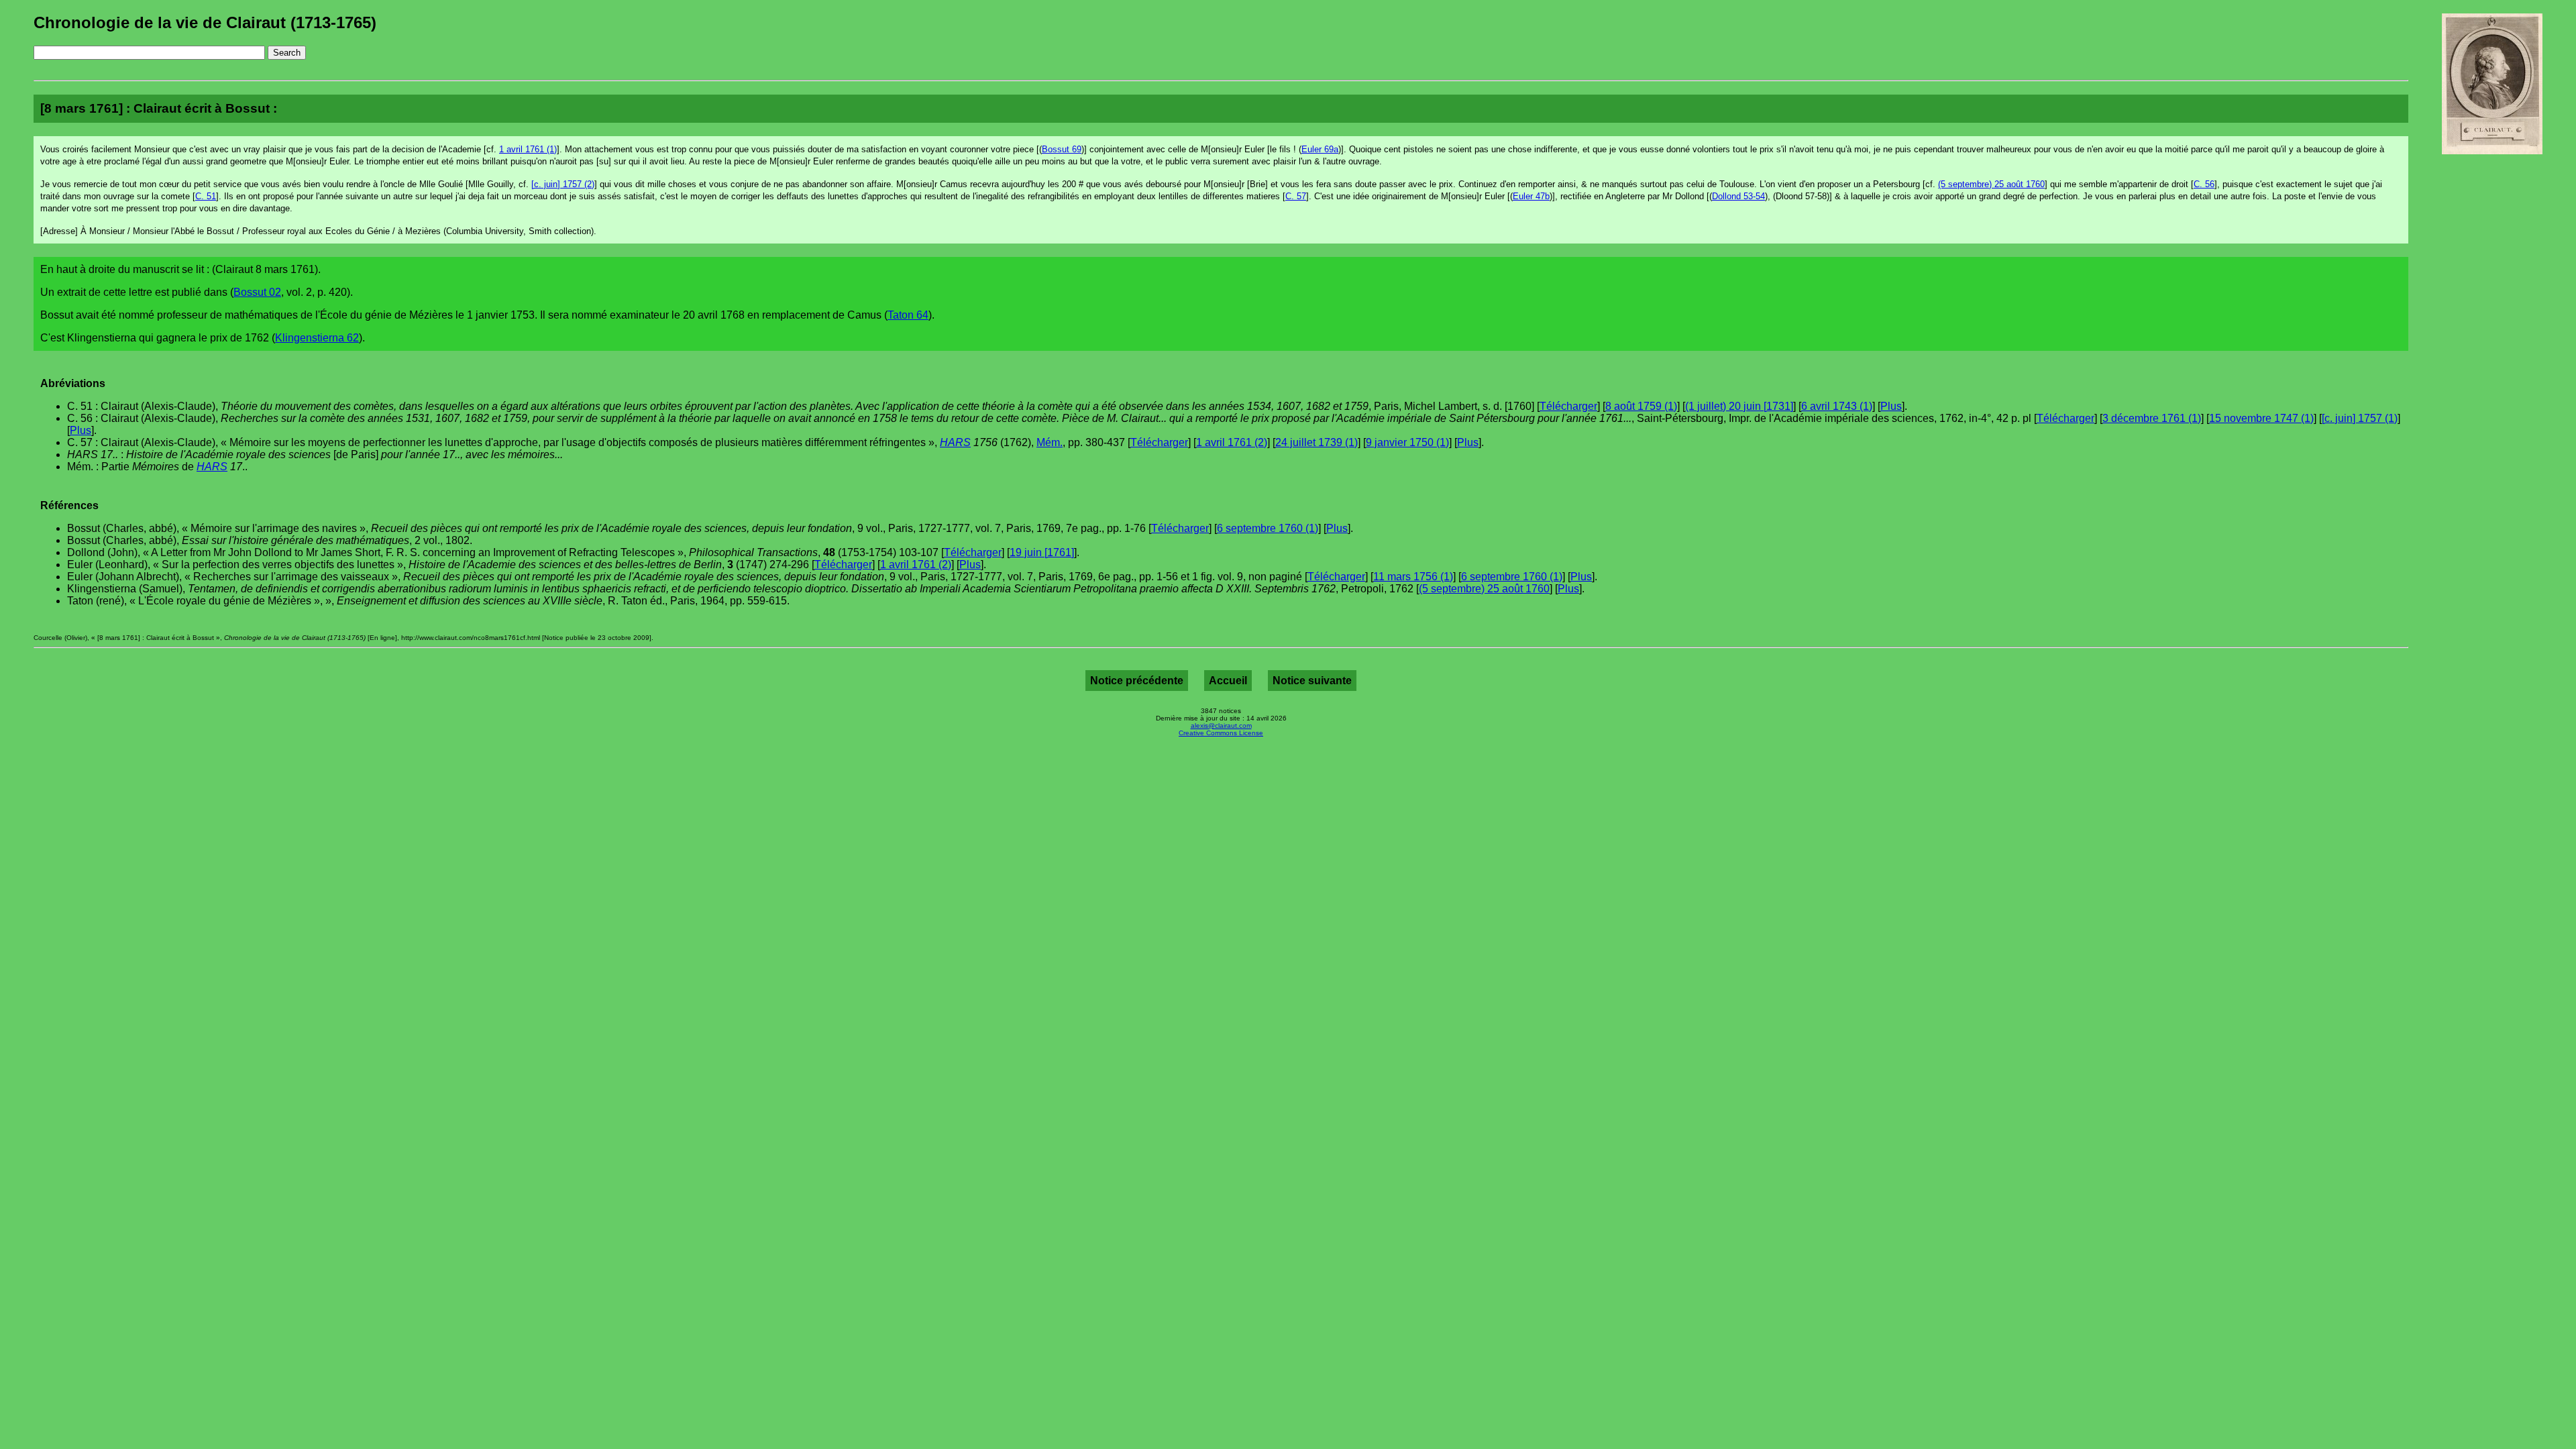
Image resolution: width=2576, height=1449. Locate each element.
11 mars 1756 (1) (1413, 577)
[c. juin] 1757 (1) (2360, 418)
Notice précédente (1137, 681)
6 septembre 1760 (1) (1268, 528)
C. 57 (1296, 196)
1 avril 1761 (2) (1232, 442)
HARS (955, 442)
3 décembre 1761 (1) (2152, 418)
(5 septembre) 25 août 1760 (1991, 184)
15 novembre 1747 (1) (2261, 418)
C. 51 (206, 196)
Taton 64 (908, 315)
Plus (1891, 406)
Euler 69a (1320, 149)
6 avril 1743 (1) (1837, 406)
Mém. (1050, 442)
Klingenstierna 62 (317, 338)
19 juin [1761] (1042, 552)
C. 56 (2204, 184)
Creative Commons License (1221, 733)
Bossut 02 (257, 292)
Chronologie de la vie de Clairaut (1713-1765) (205, 22)
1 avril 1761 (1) (528, 149)
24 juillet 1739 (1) (1317, 442)
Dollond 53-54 (1738, 196)
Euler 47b (1531, 196)
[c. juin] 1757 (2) (563, 184)
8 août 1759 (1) (1641, 406)
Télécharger (1568, 406)
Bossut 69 (1062, 149)
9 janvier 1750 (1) (1407, 442)
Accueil (1228, 681)
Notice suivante (1312, 681)
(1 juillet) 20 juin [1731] (1739, 406)
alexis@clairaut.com (1221, 726)
